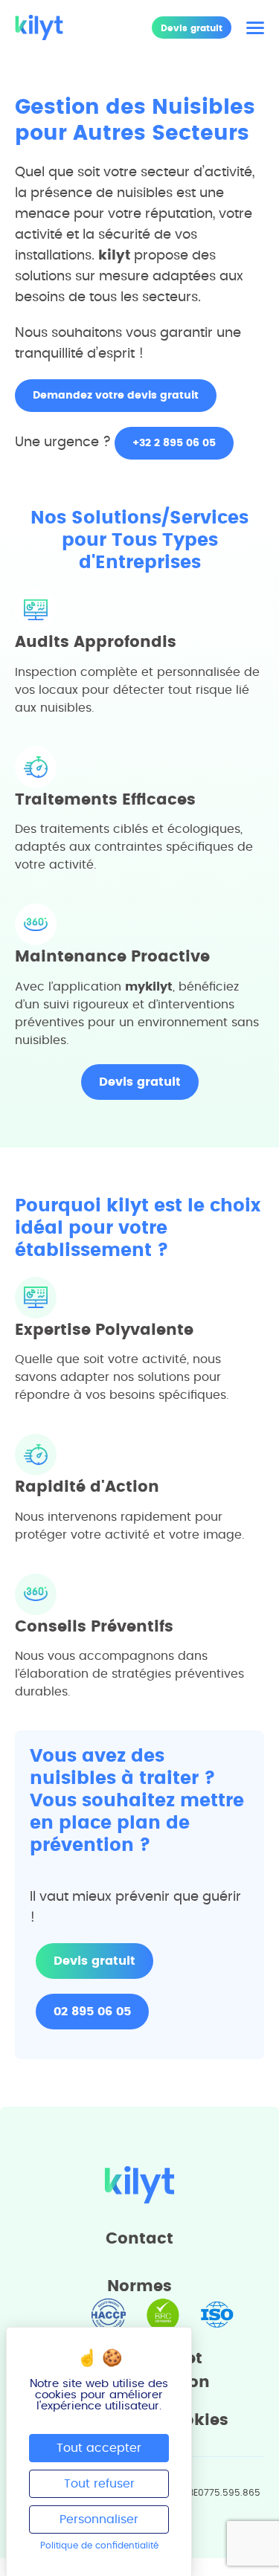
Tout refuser (99, 2484)
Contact (139, 2239)
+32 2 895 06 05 (174, 443)
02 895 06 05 (92, 2012)
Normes (139, 2286)
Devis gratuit (192, 28)
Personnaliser (99, 2519)
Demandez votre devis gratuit (116, 396)
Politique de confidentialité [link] (99, 2546)
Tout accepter (99, 2448)
